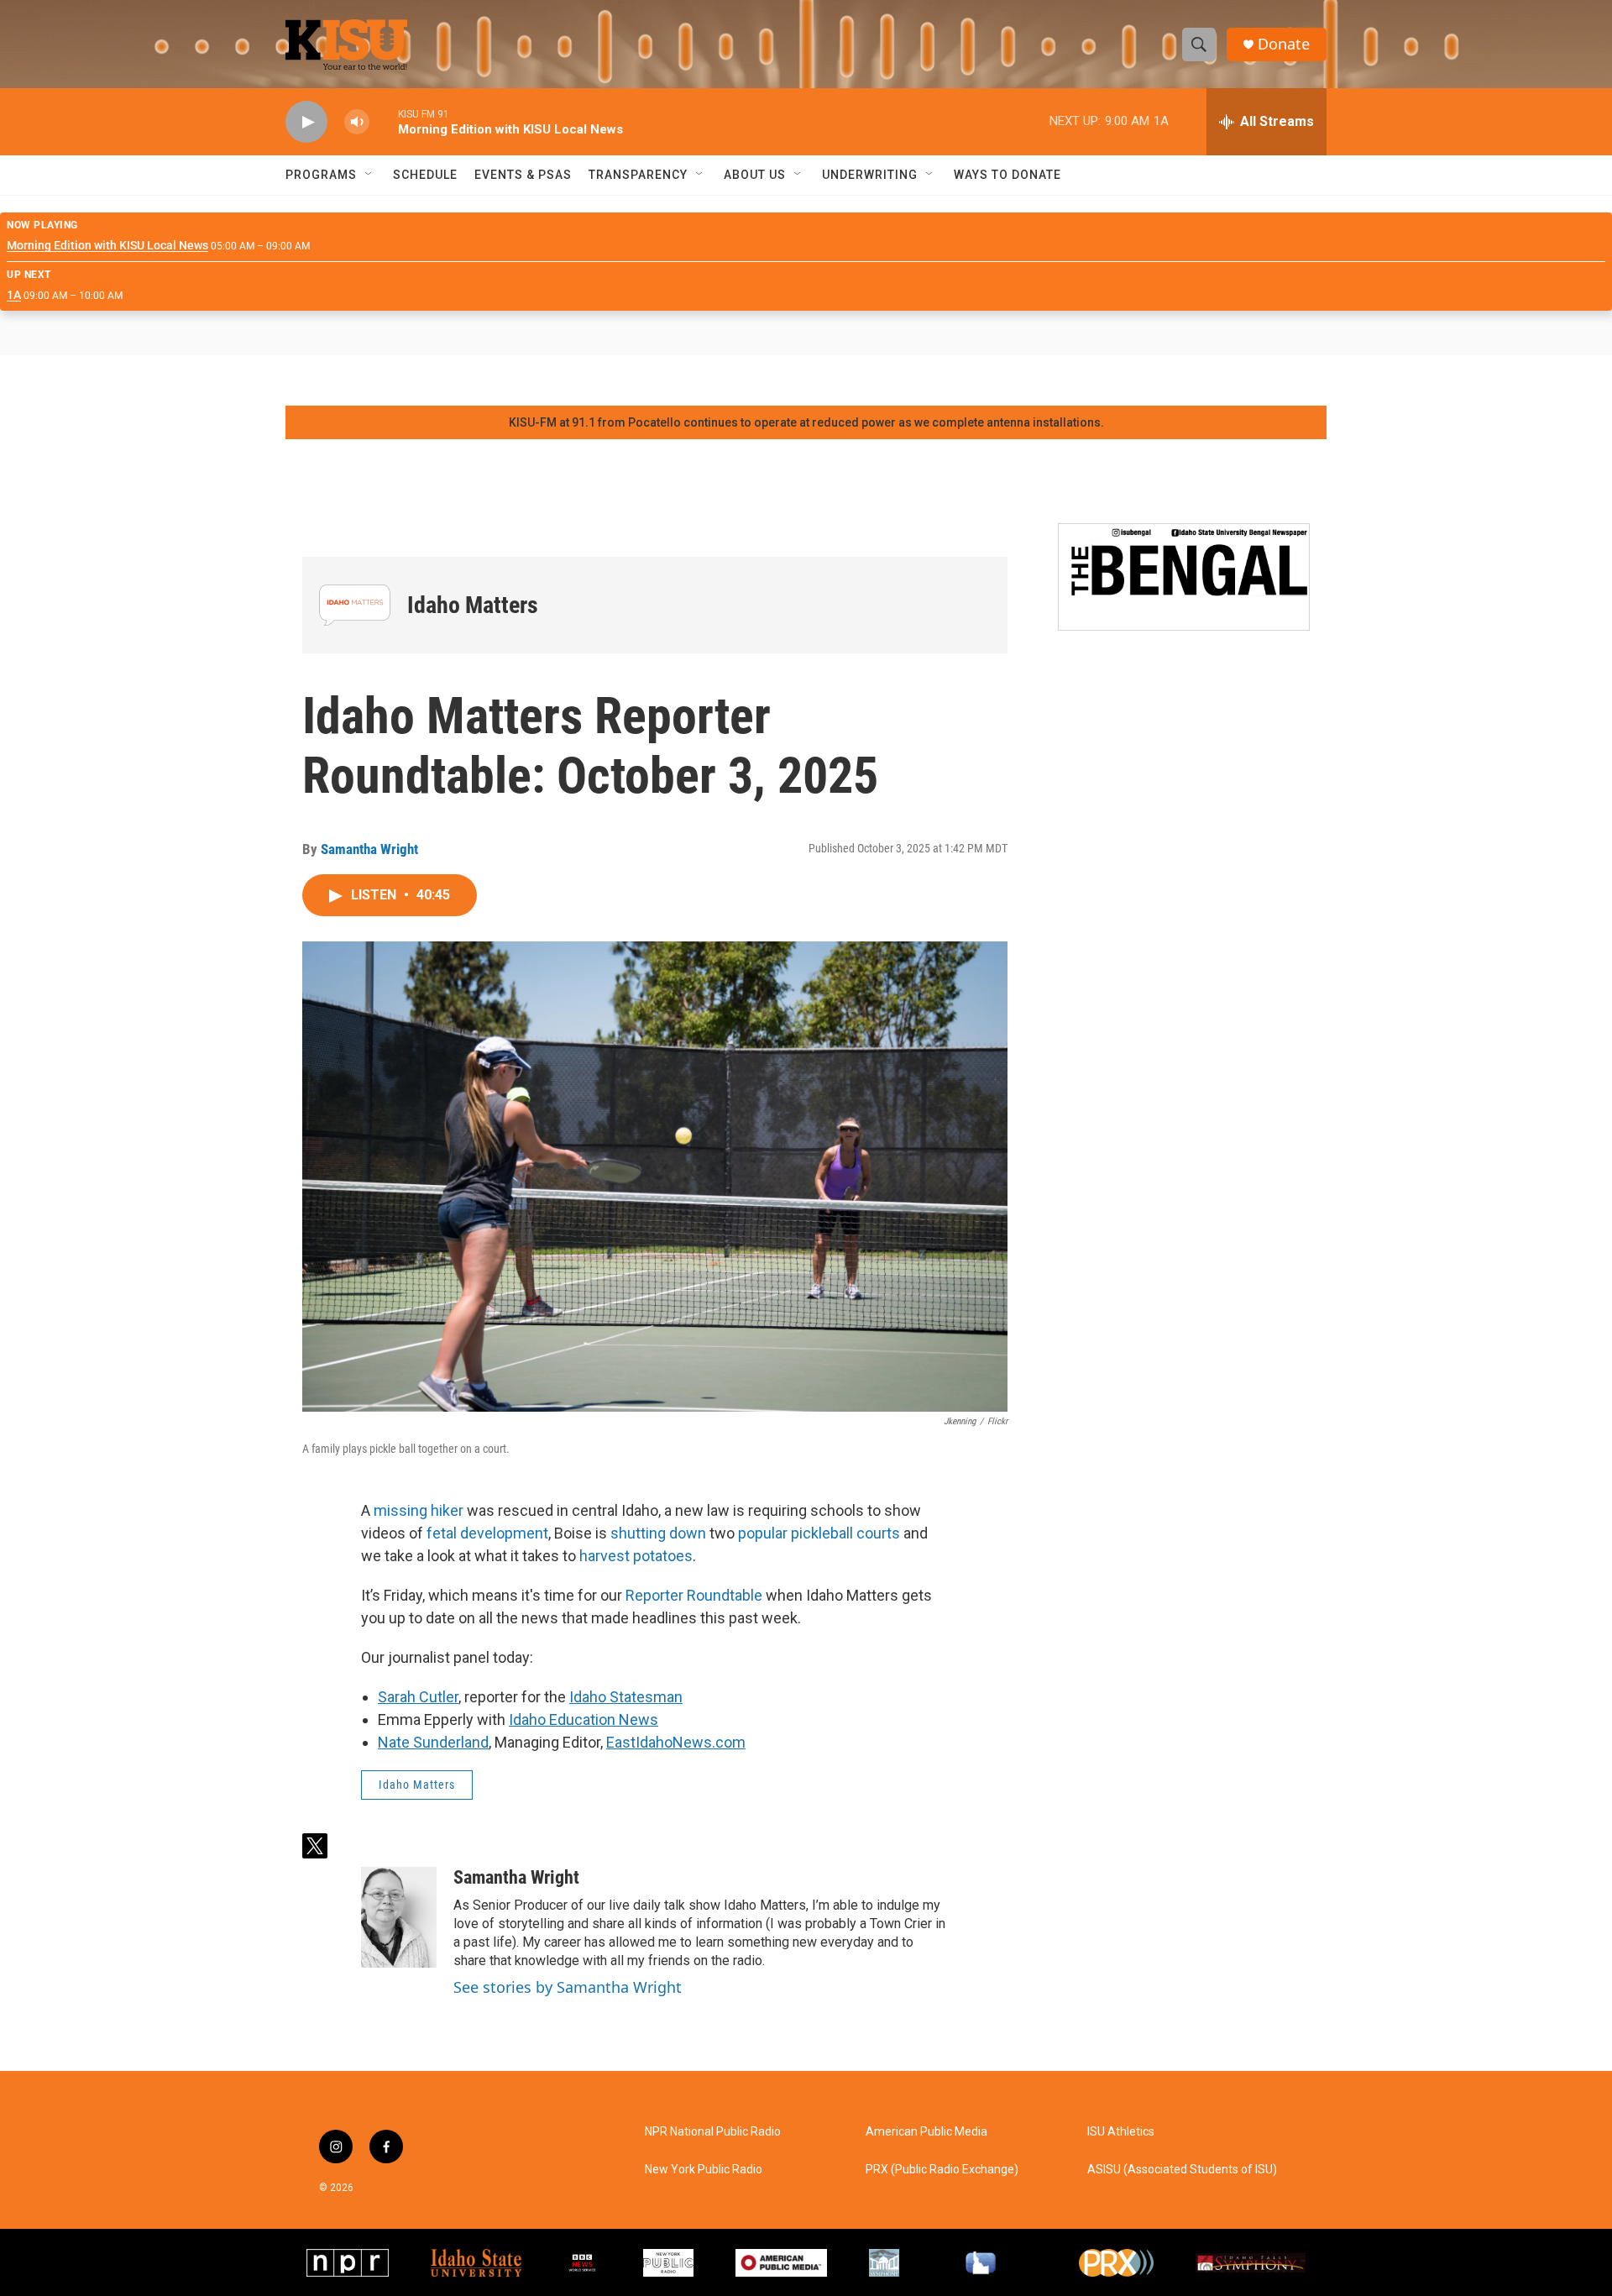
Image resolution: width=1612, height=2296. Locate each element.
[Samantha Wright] (399, 1917)
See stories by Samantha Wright (568, 1987)
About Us (755, 175)
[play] (306, 122)
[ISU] (476, 2263)
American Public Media (926, 2132)
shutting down (658, 1533)
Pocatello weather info (269, 380)
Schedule (425, 175)
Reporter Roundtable (694, 1595)
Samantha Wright (369, 849)
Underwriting (870, 175)
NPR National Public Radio (713, 2132)
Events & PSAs (523, 175)
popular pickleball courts (819, 1533)
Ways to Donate (1007, 175)
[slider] (384, 121)
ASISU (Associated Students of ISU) (1182, 2170)
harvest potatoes (636, 1556)
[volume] (357, 122)
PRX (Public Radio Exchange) (942, 2170)
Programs (321, 175)
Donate (1284, 44)
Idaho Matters (473, 605)
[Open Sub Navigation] (369, 175)
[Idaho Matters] (355, 605)
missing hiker (419, 1510)
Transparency (638, 175)
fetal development (487, 1533)
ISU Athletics (1121, 2132)
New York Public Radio (704, 2170)
